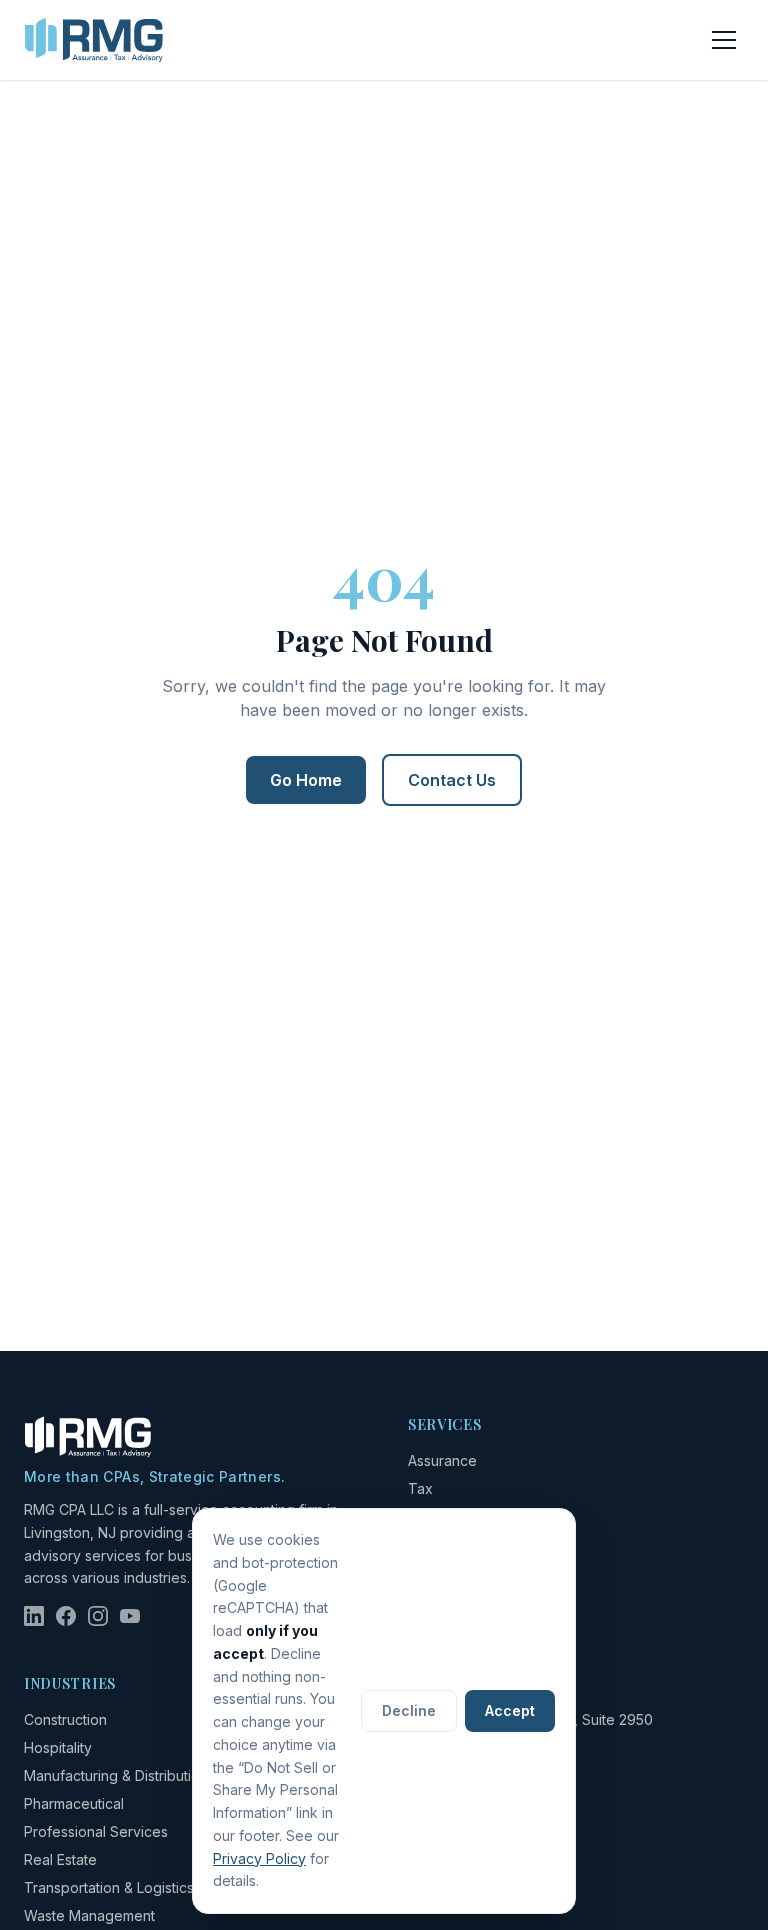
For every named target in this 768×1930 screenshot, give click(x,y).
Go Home (306, 780)
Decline (409, 1710)
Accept (510, 1710)
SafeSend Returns (468, 1859)
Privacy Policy (259, 1858)
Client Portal (447, 1803)
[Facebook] (66, 1616)
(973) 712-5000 (460, 1771)
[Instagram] (98, 1616)
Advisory (437, 1516)
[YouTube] (130, 1616)
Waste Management (89, 1915)
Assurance (442, 1460)
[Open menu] (724, 40)
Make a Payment (463, 1831)
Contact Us (452, 780)
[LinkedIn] (34, 1616)
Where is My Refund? (479, 1887)
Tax (420, 1488)
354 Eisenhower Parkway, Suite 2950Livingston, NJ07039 (530, 1729)
